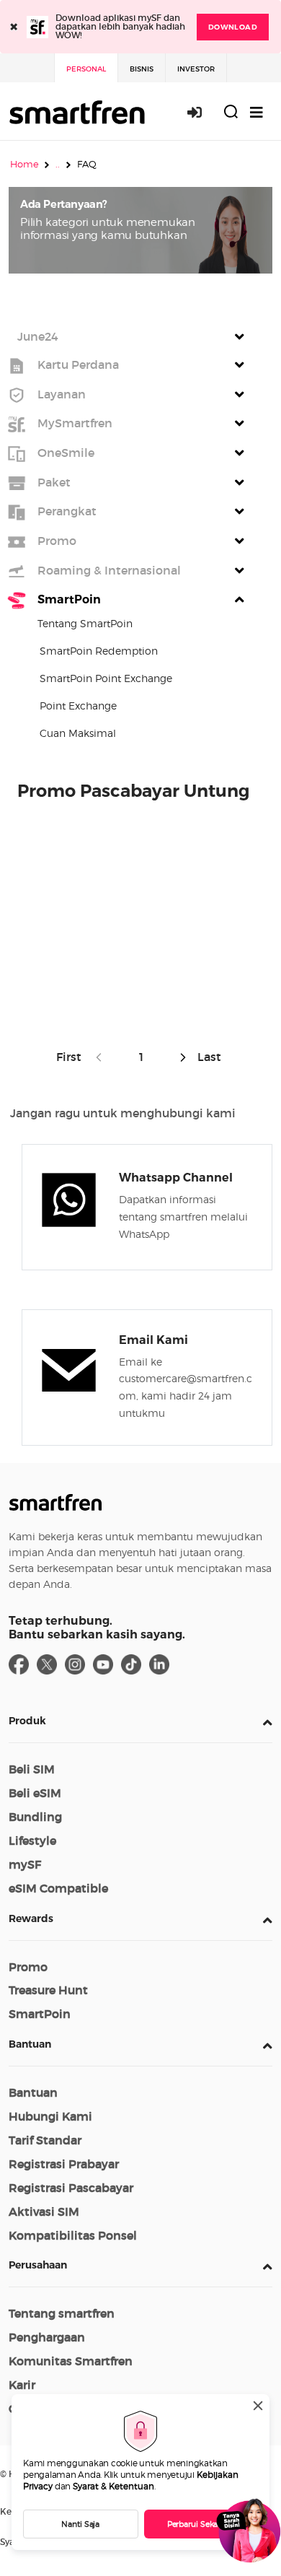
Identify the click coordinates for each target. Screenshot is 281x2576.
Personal (86, 69)
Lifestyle (32, 1841)
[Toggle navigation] (257, 112)
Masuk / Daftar (202, 112)
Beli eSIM (35, 1793)
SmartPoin (40, 2014)
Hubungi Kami (50, 2116)
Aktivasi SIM (44, 2212)
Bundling (35, 1817)
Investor (196, 69)
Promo (28, 1967)
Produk (27, 1721)
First (72, 1057)
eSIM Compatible (58, 1888)
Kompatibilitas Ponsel (73, 2235)
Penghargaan (47, 2337)
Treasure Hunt (48, 1990)
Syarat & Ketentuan (113, 2486)
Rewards (31, 1918)
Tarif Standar (45, 2140)
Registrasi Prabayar (64, 2164)
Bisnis (142, 69)
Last (208, 1057)
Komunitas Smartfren (71, 2361)
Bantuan (30, 2044)
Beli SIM (32, 1769)
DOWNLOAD (233, 27)
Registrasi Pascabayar (71, 2188)
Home (24, 164)
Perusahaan (38, 2265)
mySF (25, 1864)
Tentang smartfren (62, 2313)
